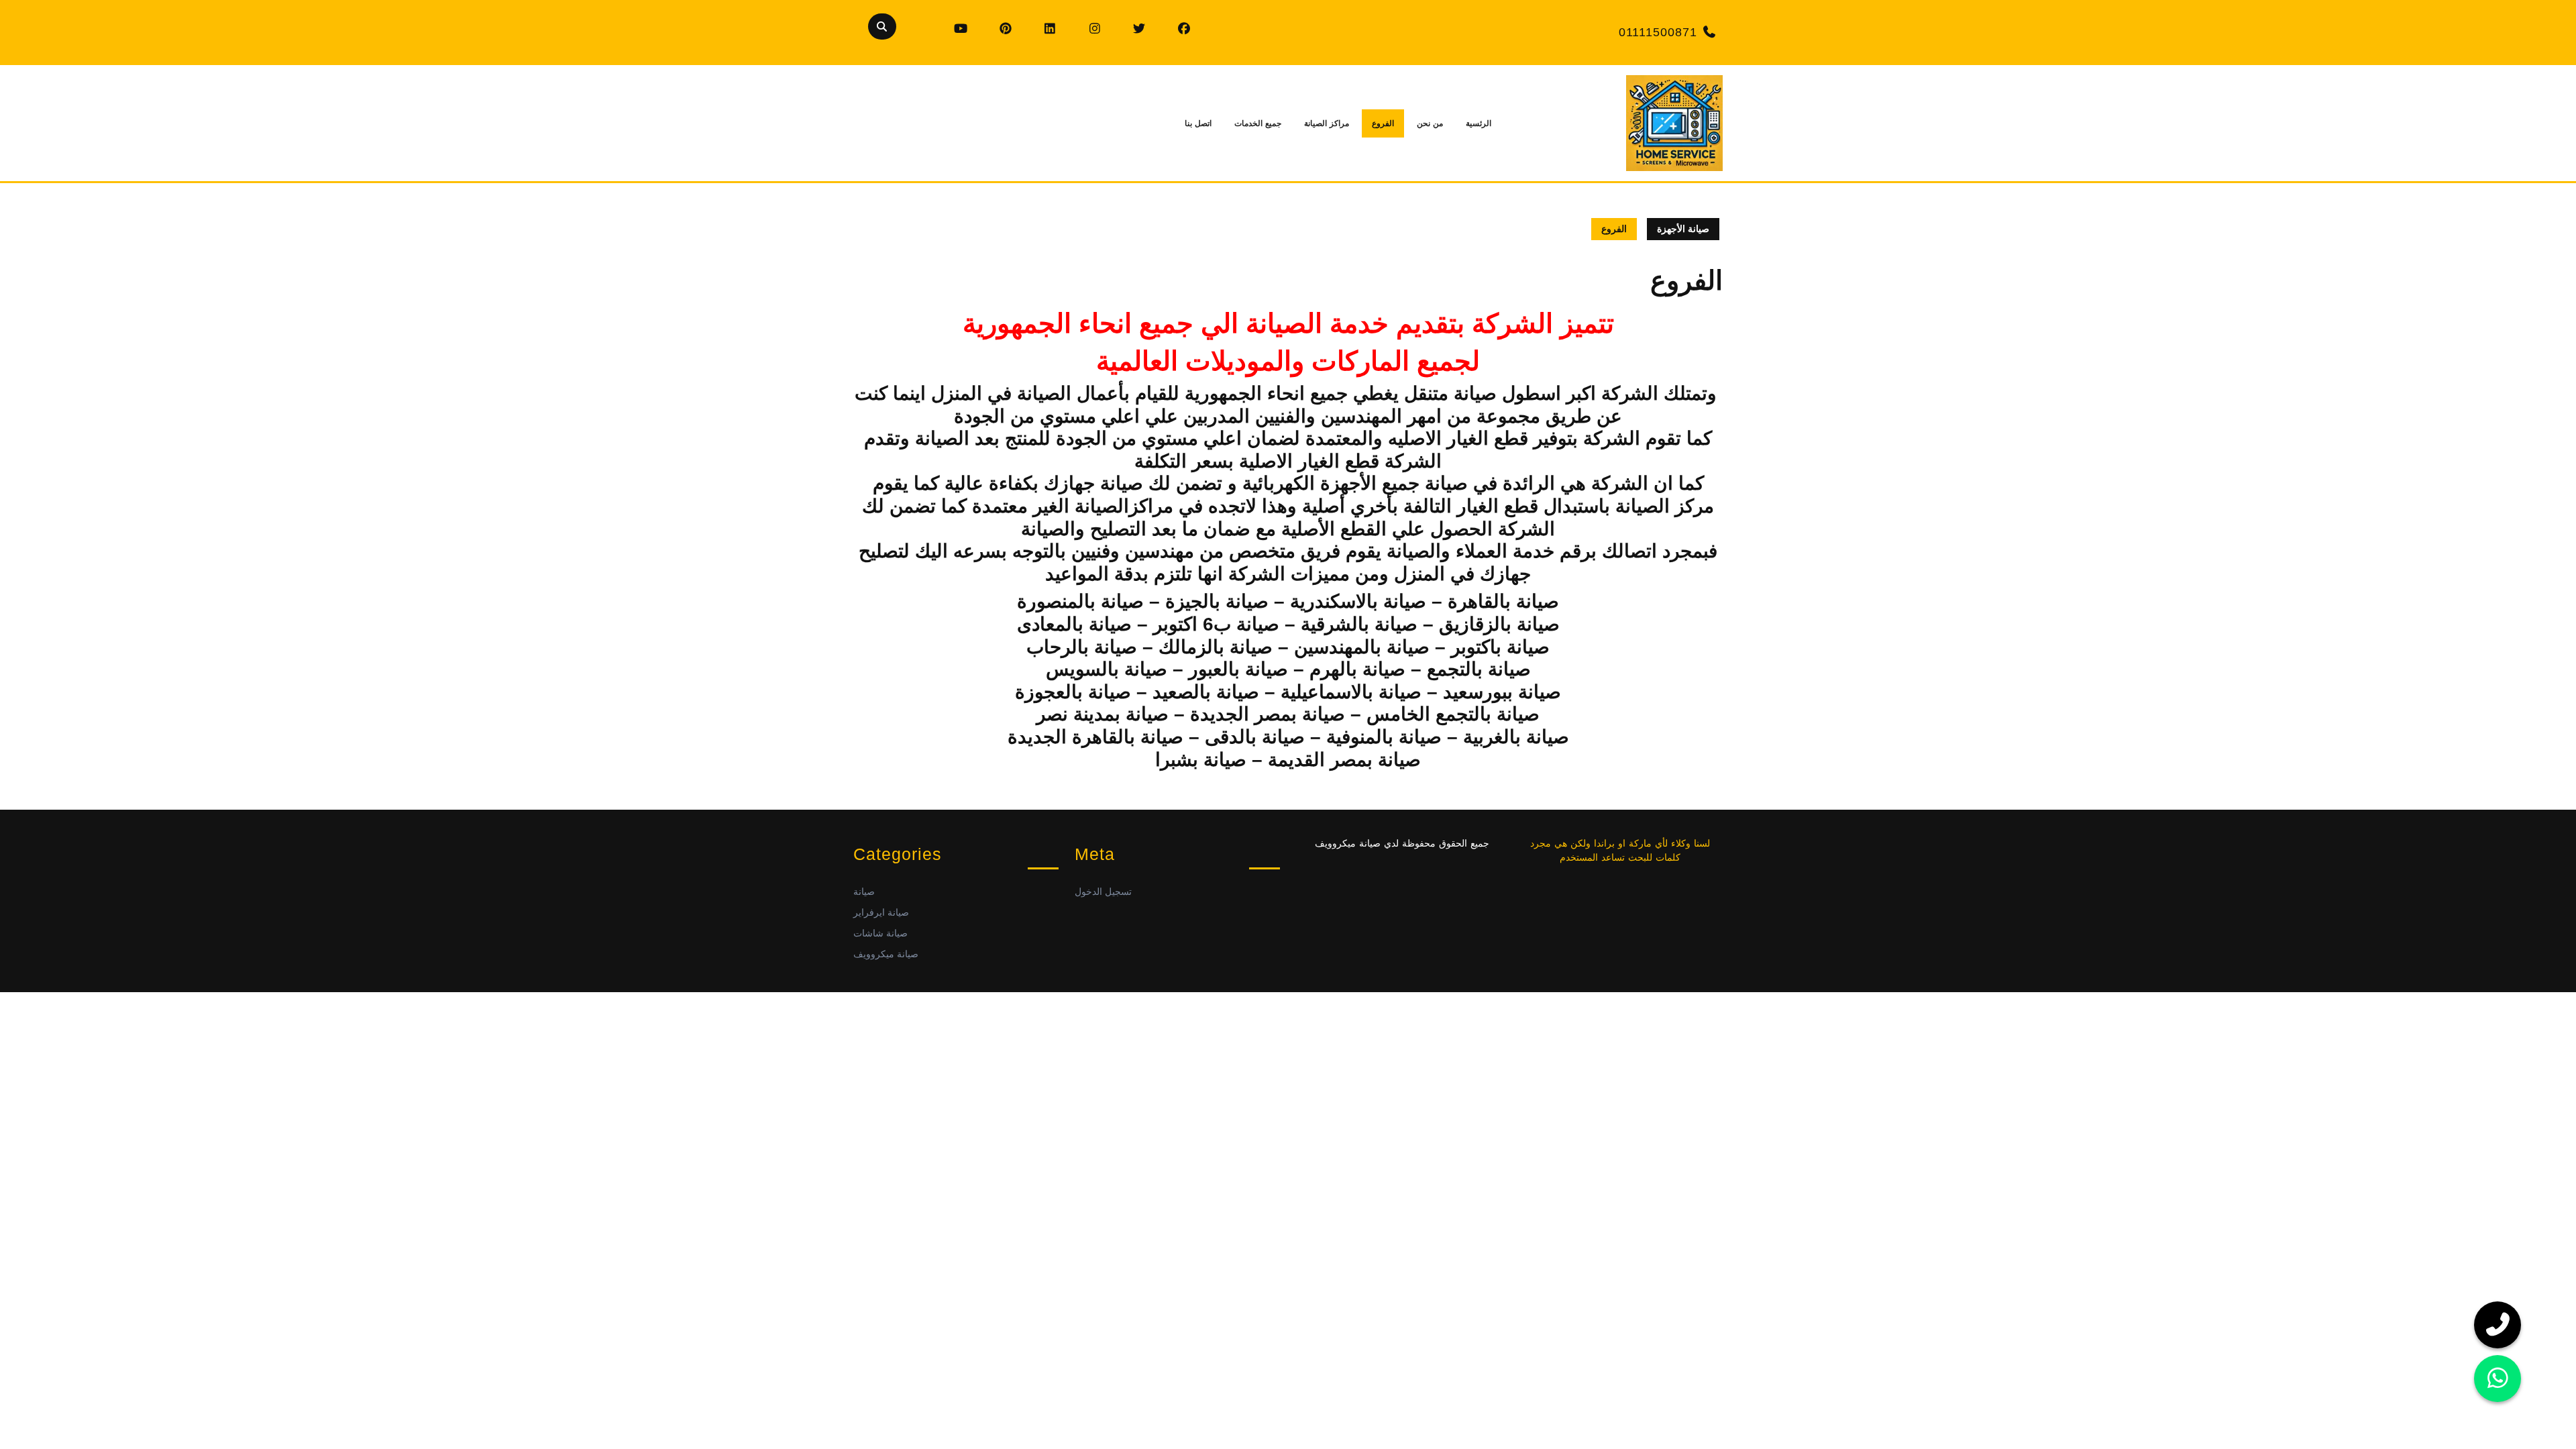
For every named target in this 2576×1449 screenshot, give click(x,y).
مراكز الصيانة (1327, 123)
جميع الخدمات (1258, 123)
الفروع (1383, 123)
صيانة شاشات (880, 933)
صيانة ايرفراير (881, 912)
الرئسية (1479, 123)
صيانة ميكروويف (886, 954)
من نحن (1430, 123)
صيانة (864, 892)
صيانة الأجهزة (1683, 229)
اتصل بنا (1198, 123)
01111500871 (1658, 32)
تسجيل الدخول (1103, 892)
